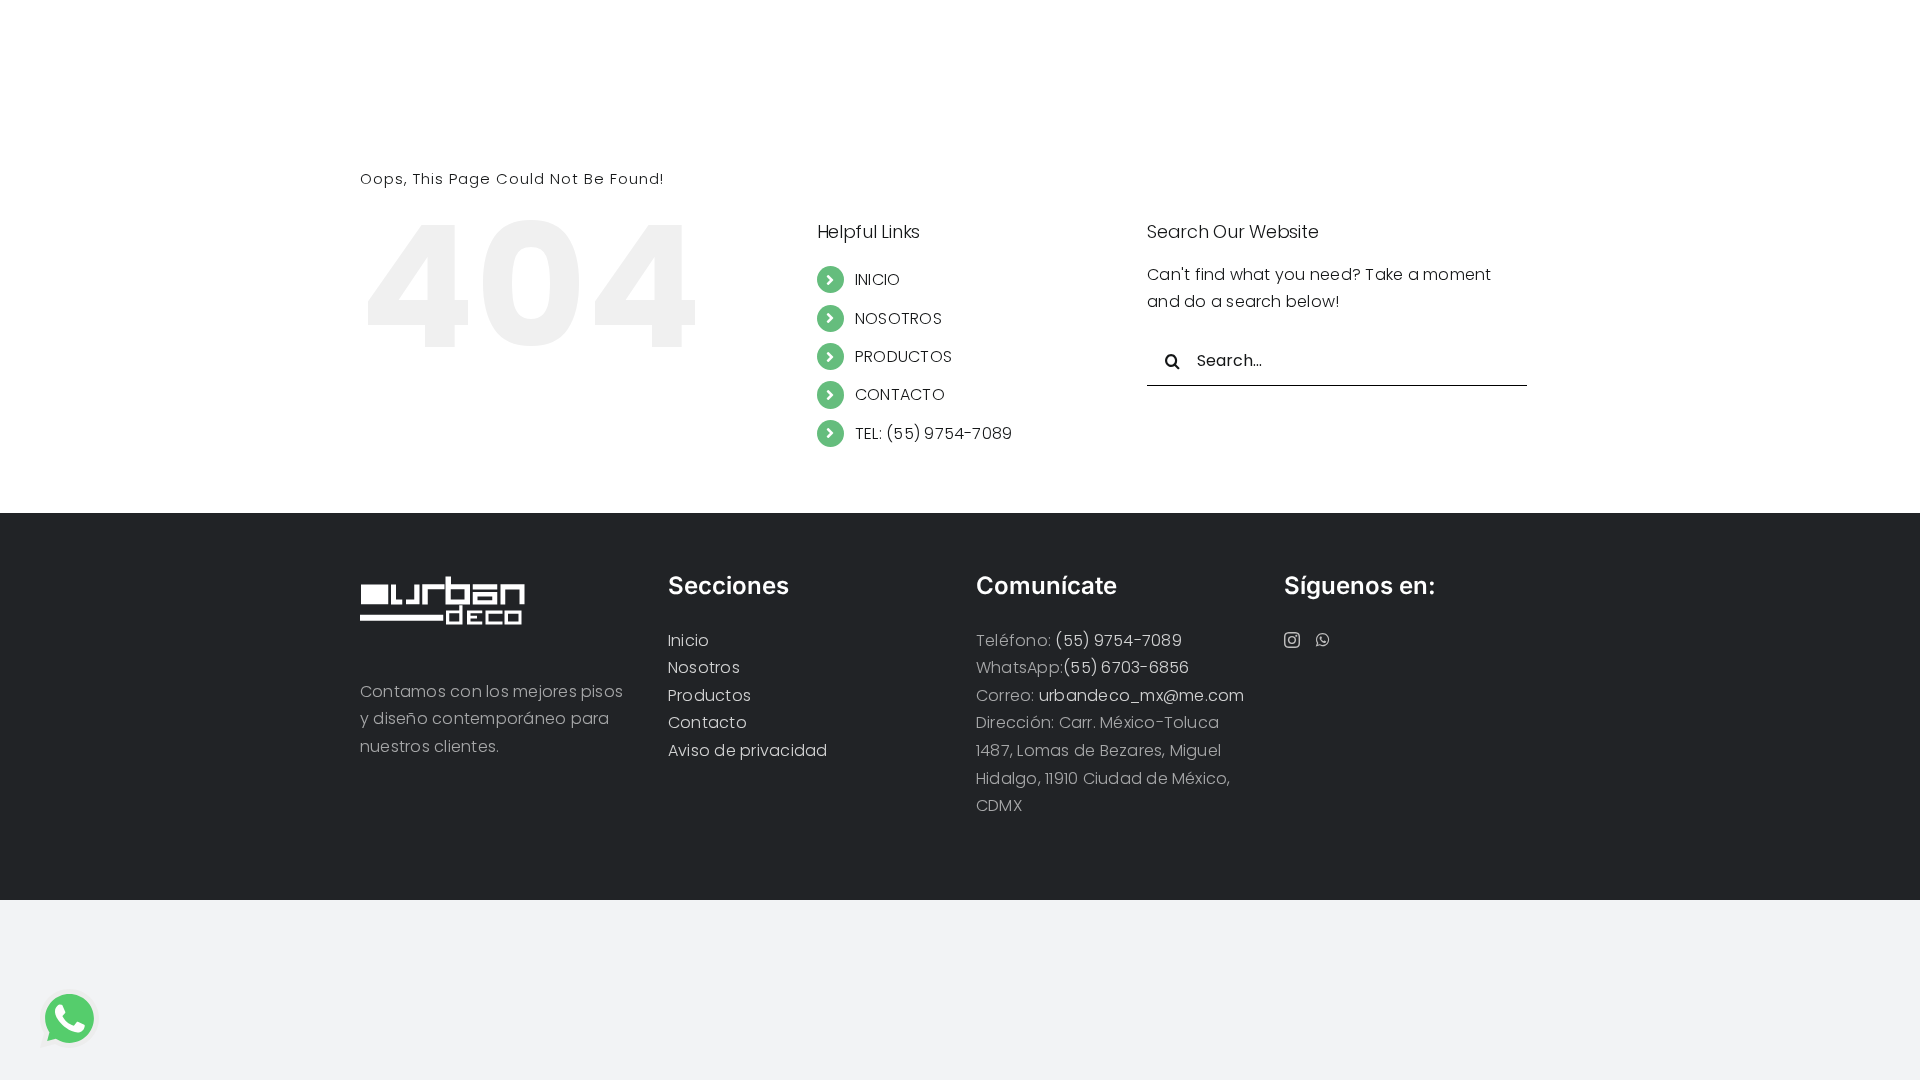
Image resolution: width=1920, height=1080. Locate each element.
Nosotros (704, 667)
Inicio (688, 640)
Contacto (707, 722)
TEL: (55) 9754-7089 (934, 433)
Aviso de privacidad (748, 750)
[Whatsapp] (1323, 640)
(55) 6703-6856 (1126, 667)
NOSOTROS (898, 318)
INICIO (877, 279)
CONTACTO (900, 394)
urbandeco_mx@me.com (1142, 695)
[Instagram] (1292, 640)
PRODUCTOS (903, 356)
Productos (709, 695)
